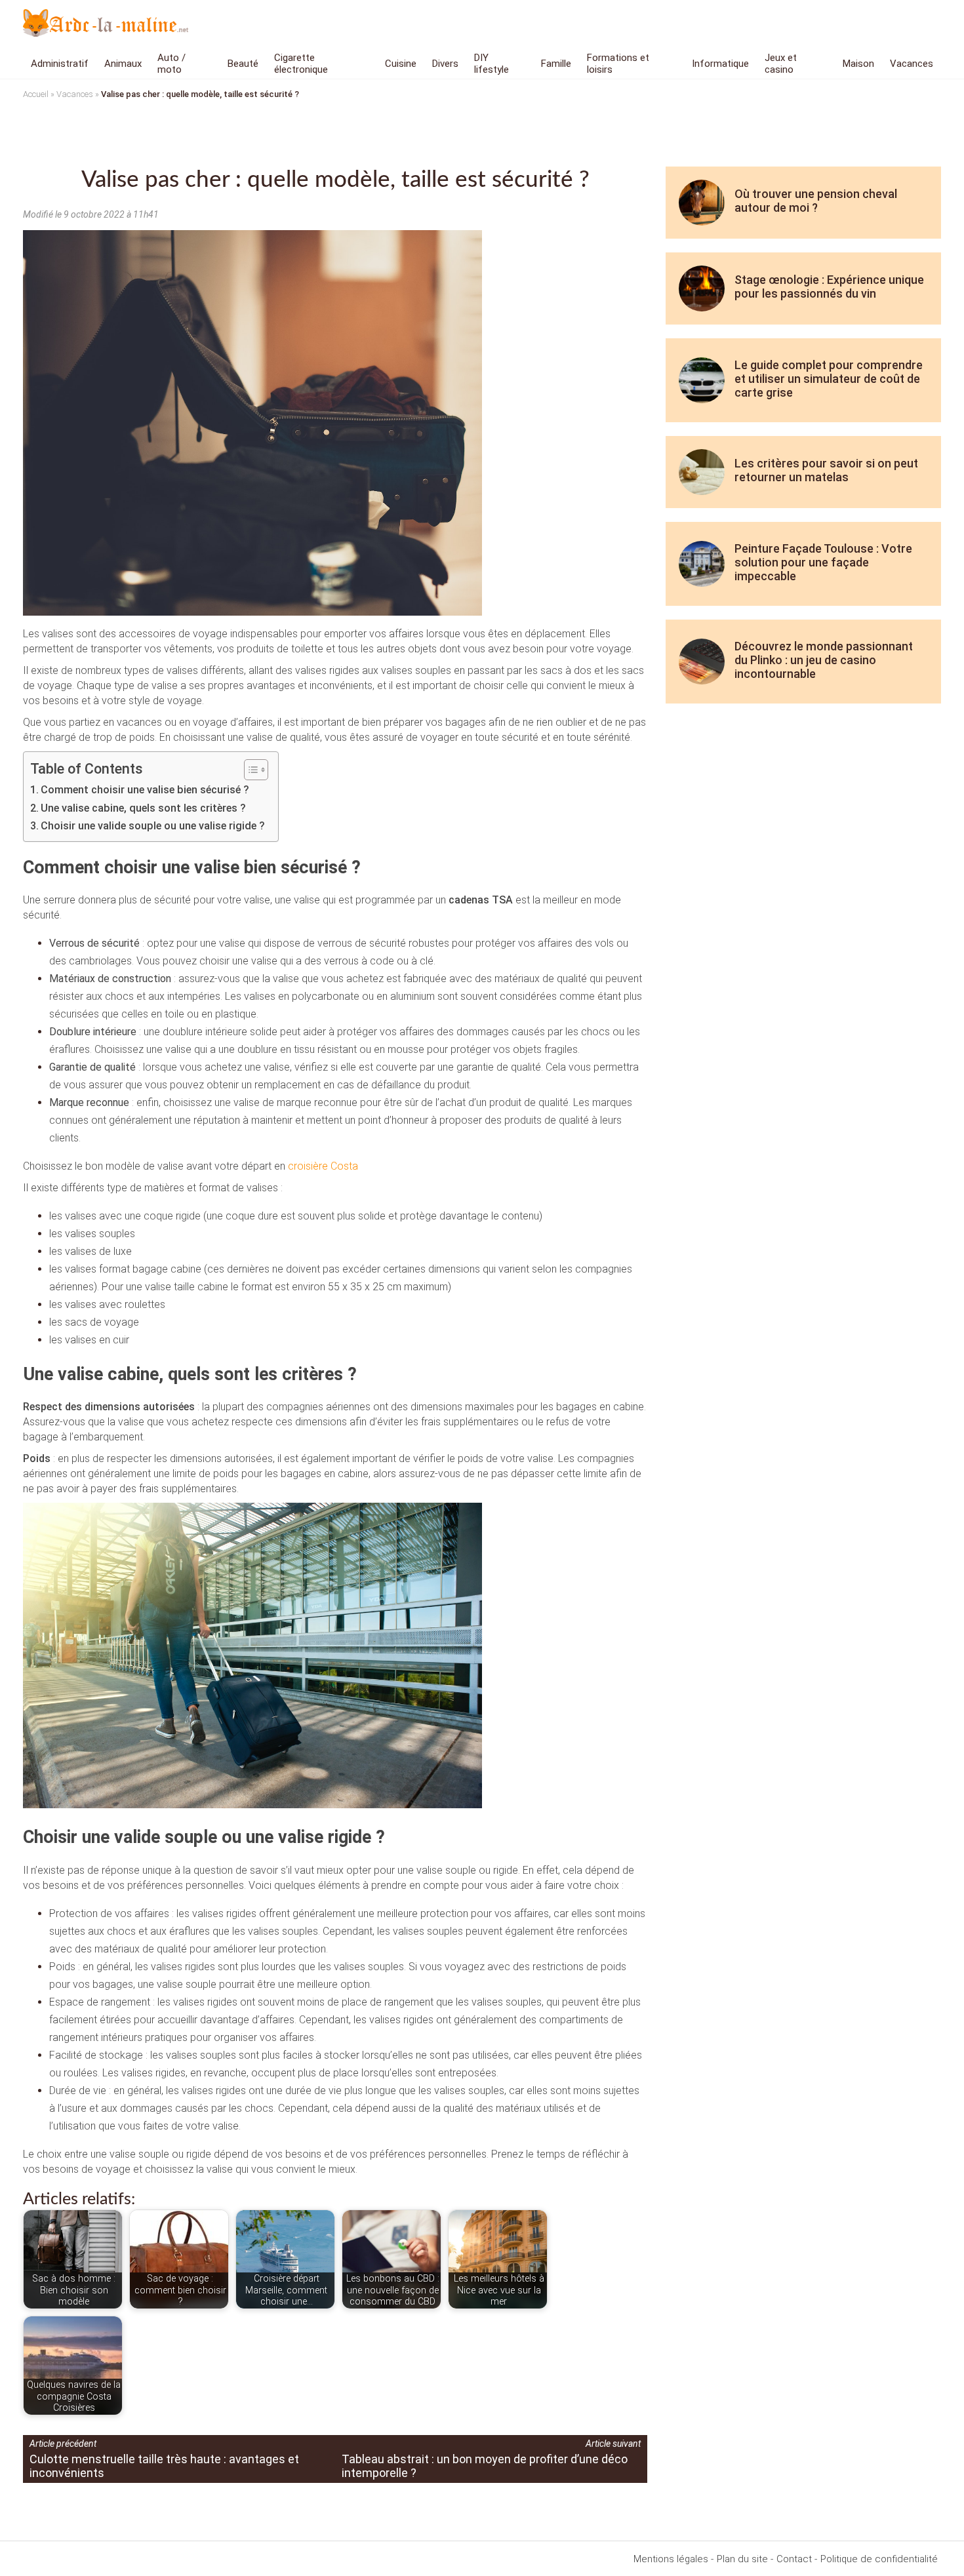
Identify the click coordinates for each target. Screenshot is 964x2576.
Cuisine (401, 64)
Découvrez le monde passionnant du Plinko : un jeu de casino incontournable (824, 660)
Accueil (36, 94)
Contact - (797, 2559)
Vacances (912, 64)
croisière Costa (323, 1166)
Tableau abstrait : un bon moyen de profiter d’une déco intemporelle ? (485, 2466)
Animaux (123, 64)
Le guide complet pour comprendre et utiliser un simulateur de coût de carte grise (829, 379)
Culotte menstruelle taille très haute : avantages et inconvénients (164, 2466)
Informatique (720, 64)
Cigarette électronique (301, 64)
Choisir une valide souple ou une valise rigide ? (153, 826)
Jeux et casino (781, 64)
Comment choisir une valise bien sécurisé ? (145, 790)
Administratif (60, 64)
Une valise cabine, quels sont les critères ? (143, 808)
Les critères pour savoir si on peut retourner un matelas (826, 470)
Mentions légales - (673, 2559)
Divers (445, 64)
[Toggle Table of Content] (250, 770)
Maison (858, 64)
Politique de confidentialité (879, 2559)
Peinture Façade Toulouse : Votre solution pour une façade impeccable (823, 562)
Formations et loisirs (618, 64)
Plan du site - (745, 2559)
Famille (556, 64)
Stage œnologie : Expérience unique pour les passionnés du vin (829, 287)
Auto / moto (171, 64)
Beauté (243, 64)
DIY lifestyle (492, 64)
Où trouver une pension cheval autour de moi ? (816, 201)
